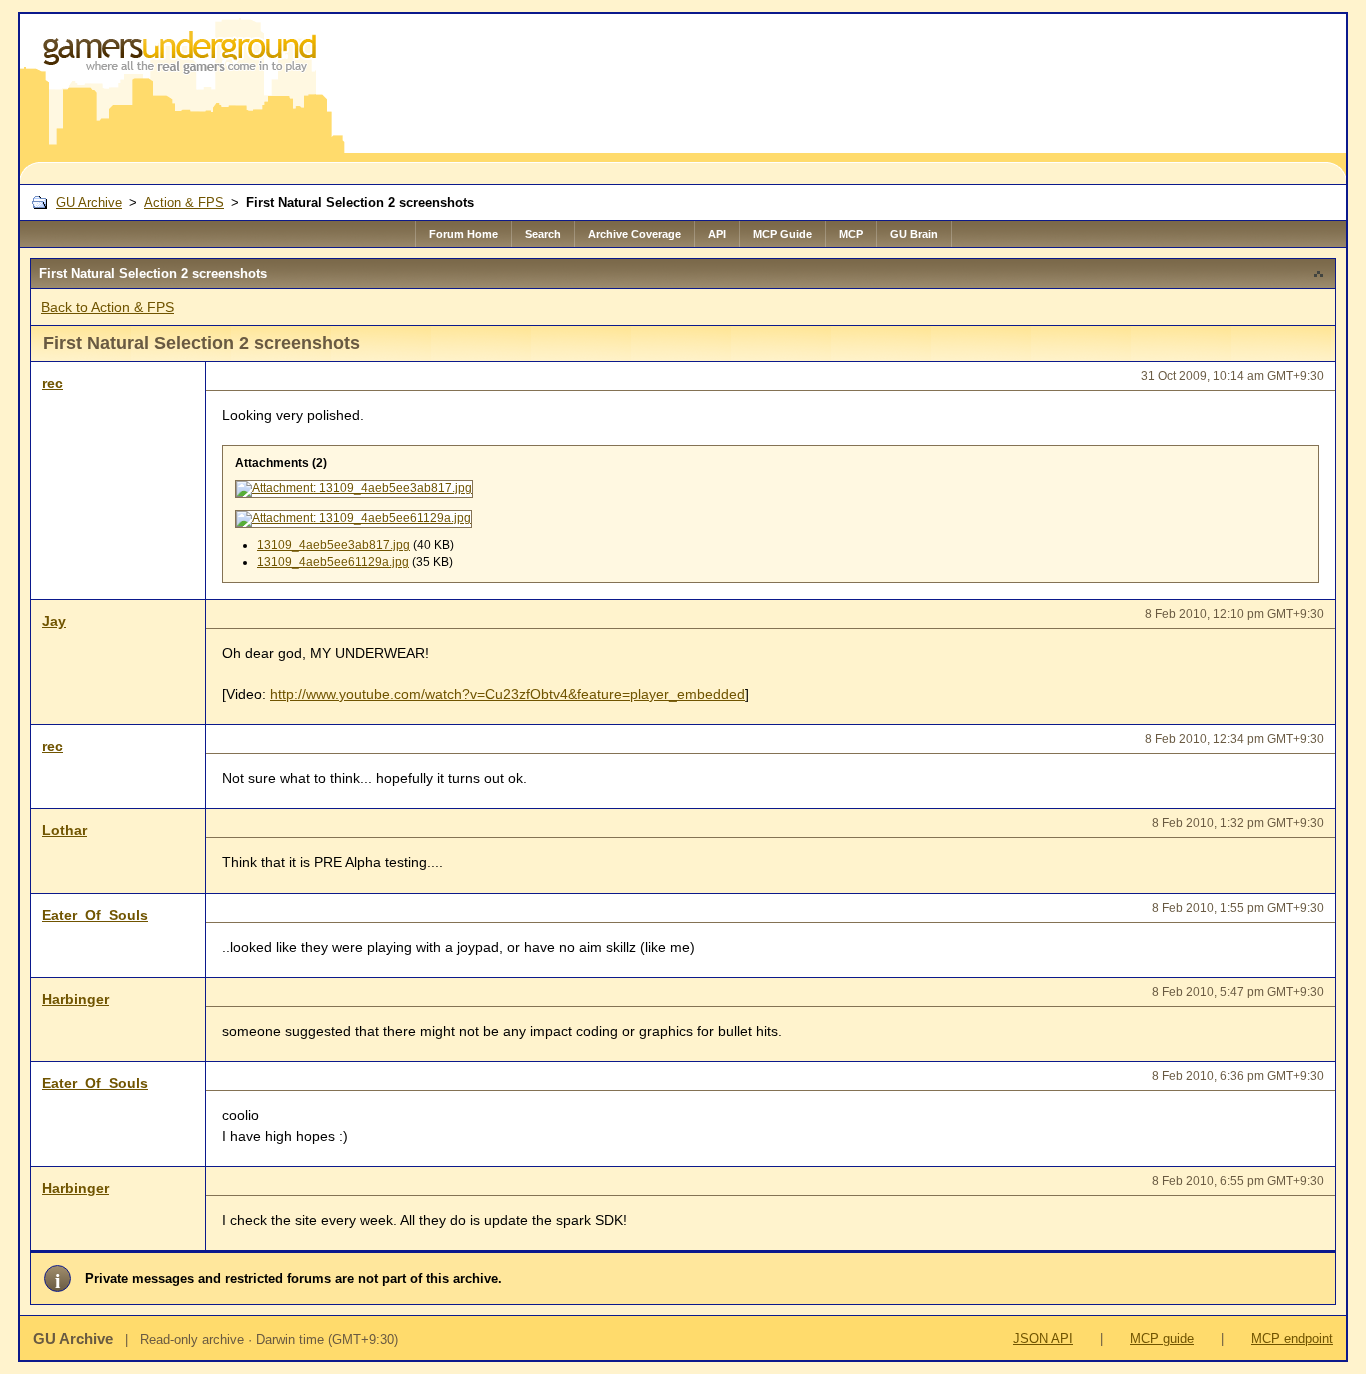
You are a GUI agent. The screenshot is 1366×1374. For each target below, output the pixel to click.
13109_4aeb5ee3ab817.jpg (333, 545)
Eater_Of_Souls (95, 915)
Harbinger (75, 999)
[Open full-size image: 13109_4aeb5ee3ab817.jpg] (354, 489)
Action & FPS (184, 202)
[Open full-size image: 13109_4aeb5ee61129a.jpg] (353, 519)
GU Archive (89, 202)
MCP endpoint (1292, 1338)
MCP (851, 234)
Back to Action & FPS (107, 307)
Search (543, 234)
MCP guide (1162, 1338)
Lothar (64, 830)
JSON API (1043, 1338)
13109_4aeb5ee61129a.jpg (333, 562)
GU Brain (914, 234)
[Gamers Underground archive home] (183, 99)
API (717, 234)
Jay (54, 621)
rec (52, 383)
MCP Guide (782, 234)
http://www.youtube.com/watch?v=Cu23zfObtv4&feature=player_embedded (507, 694)
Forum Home (463, 234)
